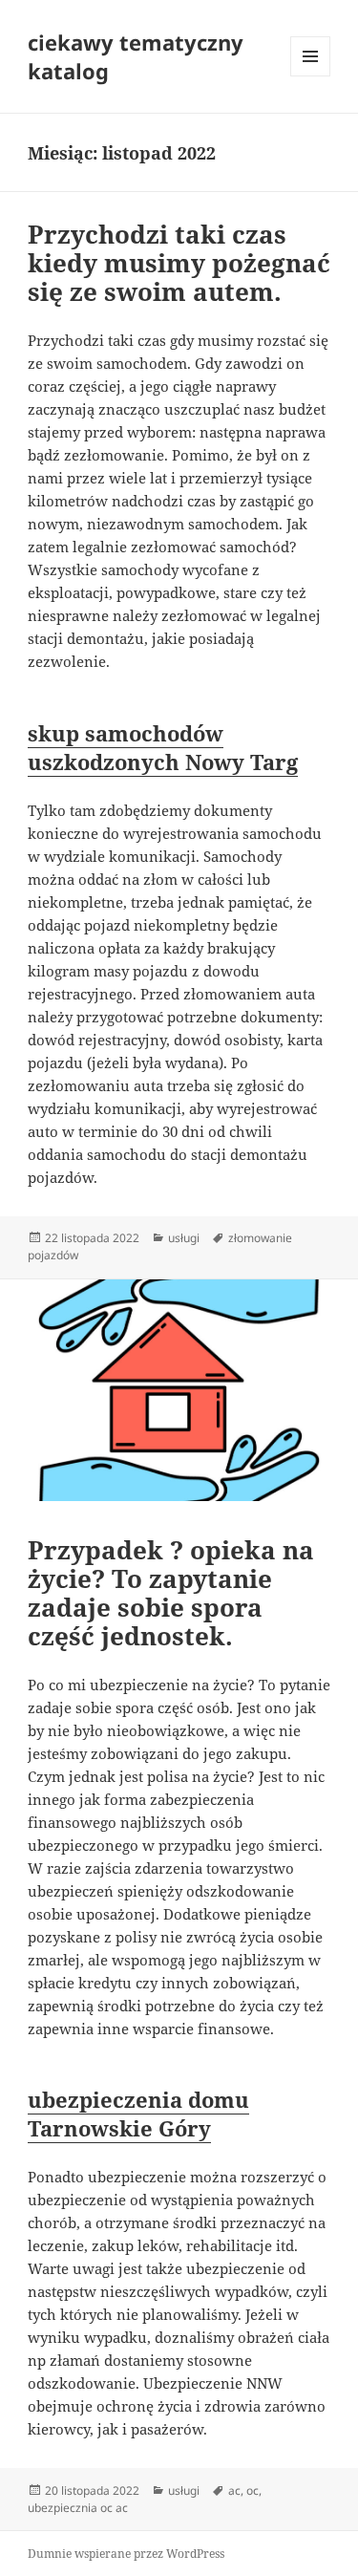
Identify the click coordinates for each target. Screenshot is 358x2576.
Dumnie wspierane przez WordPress (126, 2554)
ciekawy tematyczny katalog (136, 56)
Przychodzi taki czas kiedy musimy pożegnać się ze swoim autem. (179, 263)
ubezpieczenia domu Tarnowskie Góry (138, 2114)
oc (253, 2490)
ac (234, 2490)
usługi (184, 1238)
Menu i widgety (311, 76)
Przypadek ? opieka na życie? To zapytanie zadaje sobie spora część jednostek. (171, 1593)
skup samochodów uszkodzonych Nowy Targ (163, 747)
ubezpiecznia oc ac (78, 2508)
